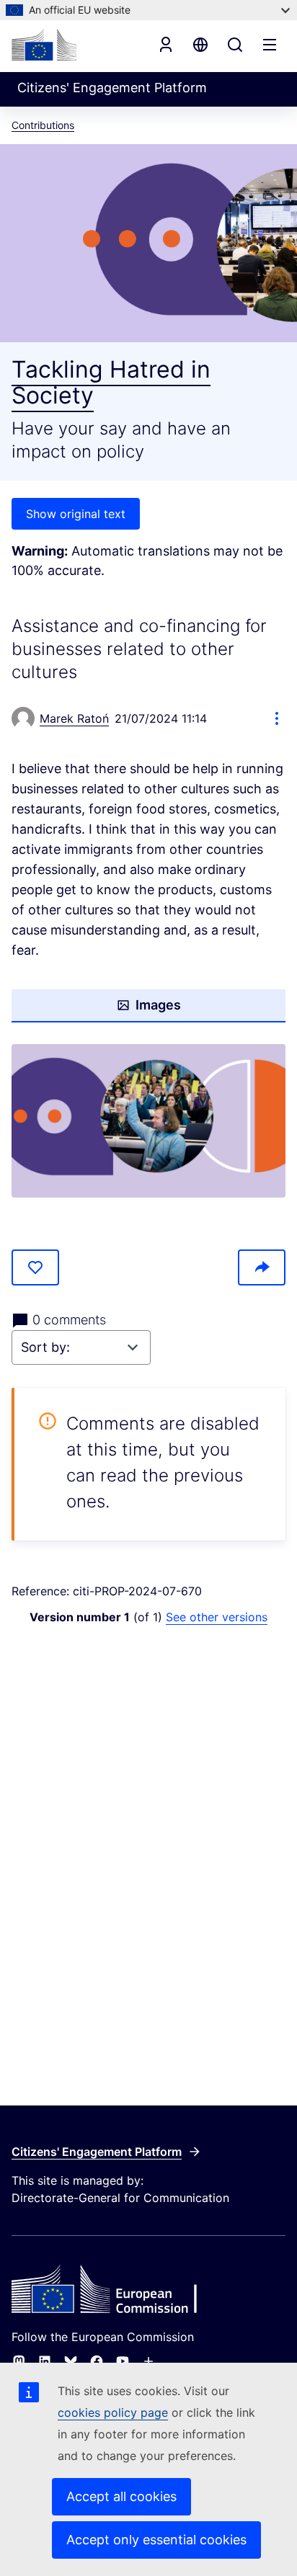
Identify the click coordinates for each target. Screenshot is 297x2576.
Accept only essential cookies (156, 2540)
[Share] (262, 1267)
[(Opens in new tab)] (148, 1121)
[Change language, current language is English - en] (200, 45)
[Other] (148, 2361)
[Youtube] (123, 2361)
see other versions (217, 1617)
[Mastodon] (19, 2361)
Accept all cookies (121, 2496)
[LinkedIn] (45, 2361)
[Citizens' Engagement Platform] (148, 2291)
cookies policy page (113, 2412)
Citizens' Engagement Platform (97, 2152)
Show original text (76, 514)
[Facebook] (97, 2361)
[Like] (35, 1267)
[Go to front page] (44, 45)
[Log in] (166, 45)
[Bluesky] (71, 2361)
